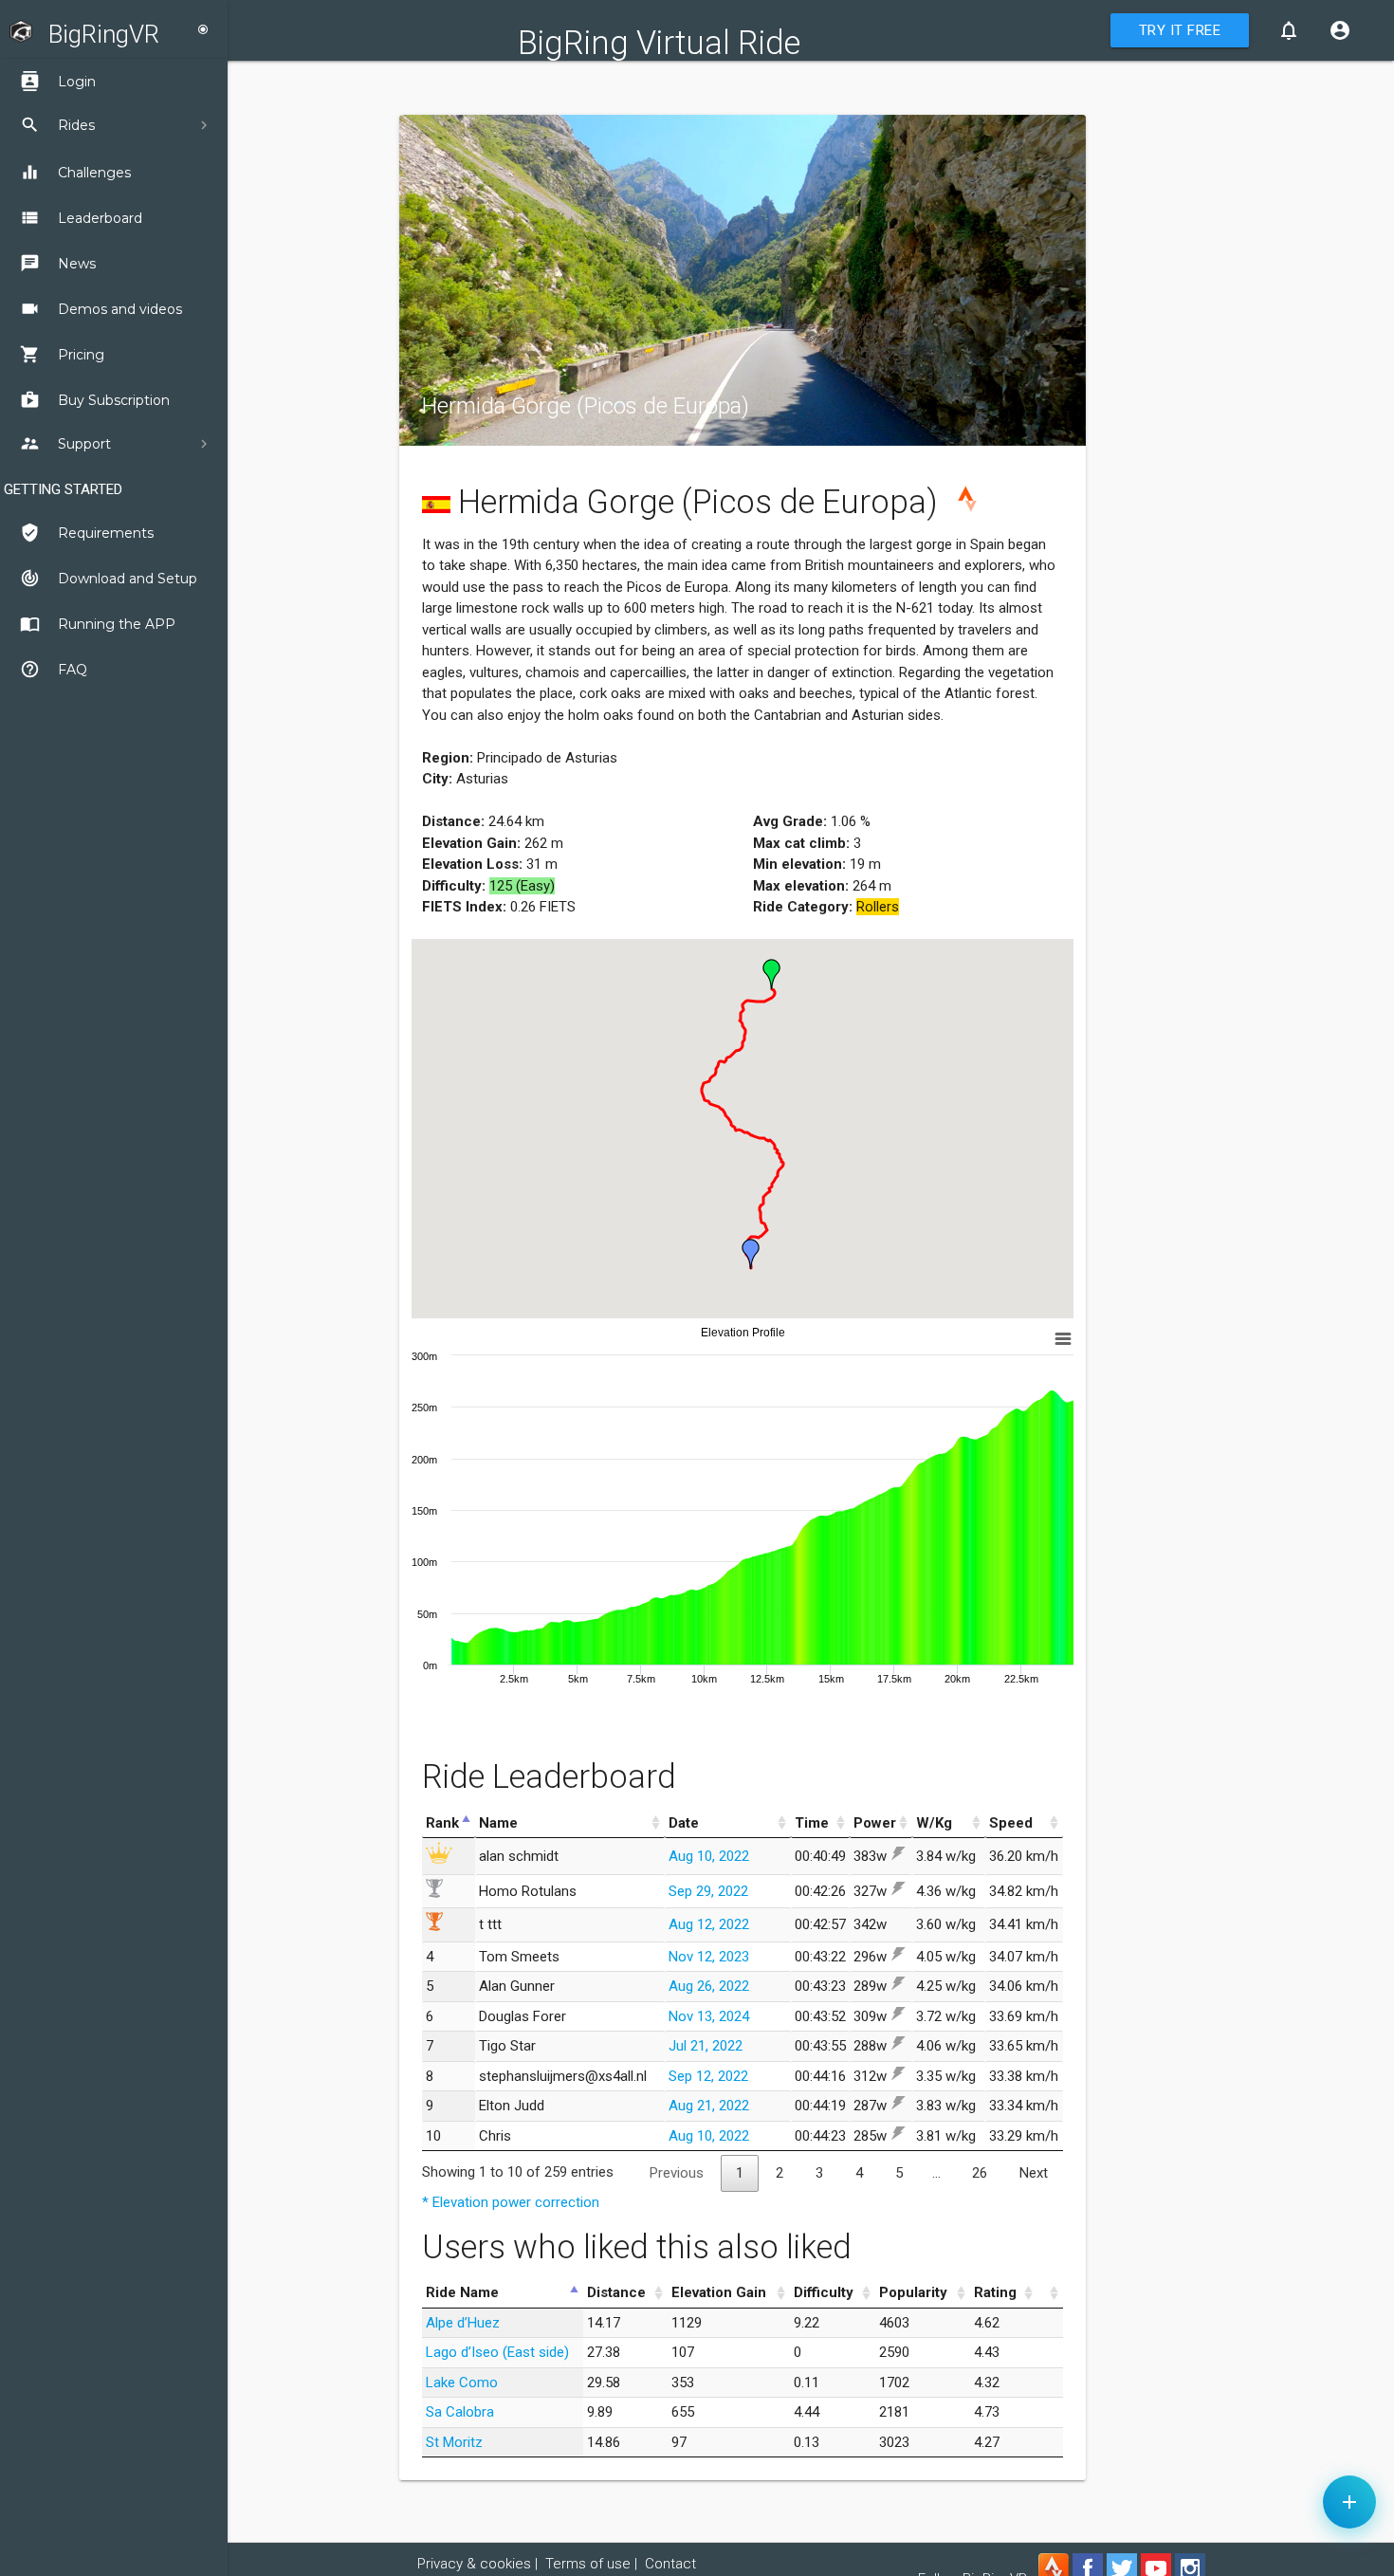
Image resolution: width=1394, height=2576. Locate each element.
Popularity (913, 2292)
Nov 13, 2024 (709, 2016)
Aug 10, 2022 (709, 1856)
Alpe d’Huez (463, 2323)
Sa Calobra (460, 2412)
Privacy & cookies (474, 2564)
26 (980, 2173)
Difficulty (824, 2292)
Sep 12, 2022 (708, 2076)
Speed (1011, 1823)
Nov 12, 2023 (709, 1957)
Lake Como (462, 2383)
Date (684, 1823)
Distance (616, 2292)
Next (1034, 2173)
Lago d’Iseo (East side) (497, 2352)
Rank (442, 1823)
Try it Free (1180, 30)
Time (812, 1823)
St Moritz (454, 2442)
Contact (670, 2564)
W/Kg (934, 1823)
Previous (677, 2173)
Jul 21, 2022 (706, 2046)
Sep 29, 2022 (708, 1891)
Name (498, 1823)
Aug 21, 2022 (709, 2106)
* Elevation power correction (511, 2202)
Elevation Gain (719, 2292)
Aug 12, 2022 (709, 1924)
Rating (995, 2292)
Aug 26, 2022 (709, 1986)
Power (875, 1823)
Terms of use (588, 2564)
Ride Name (462, 2292)
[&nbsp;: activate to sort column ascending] (1050, 2293)
